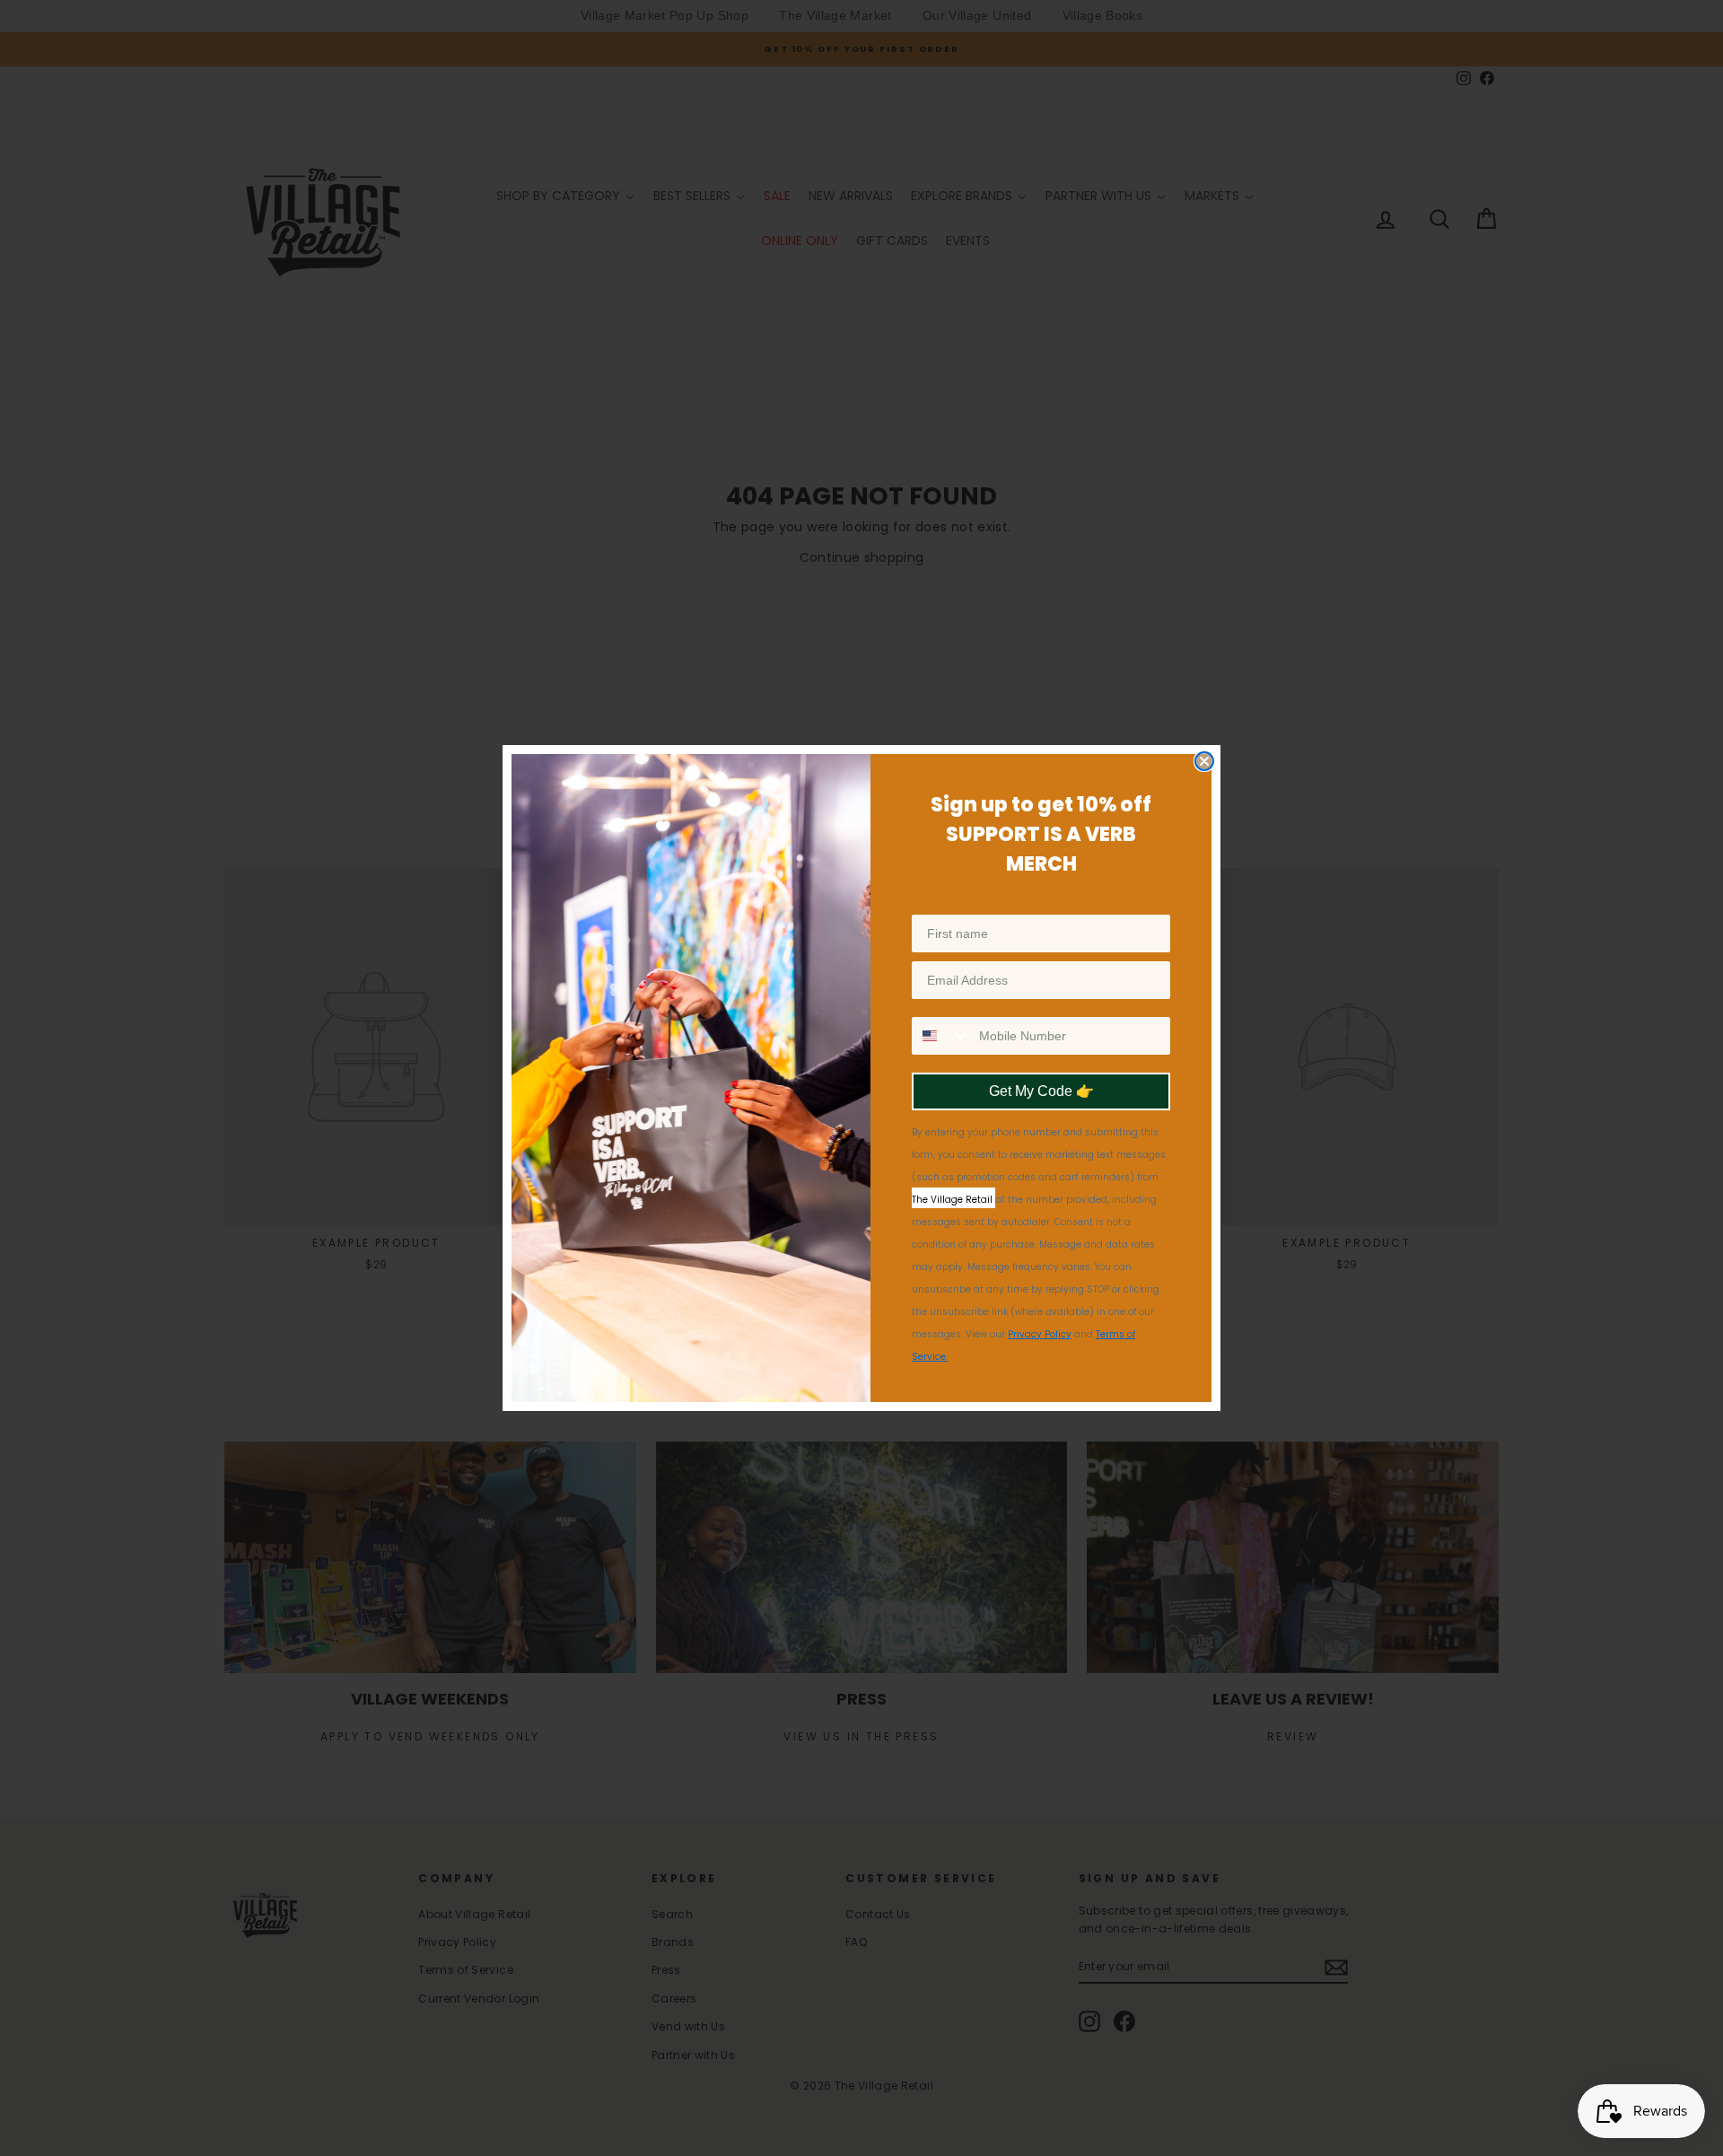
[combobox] (941, 1036)
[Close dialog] (1204, 761)
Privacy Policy (1040, 1334)
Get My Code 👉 (1041, 1091)
